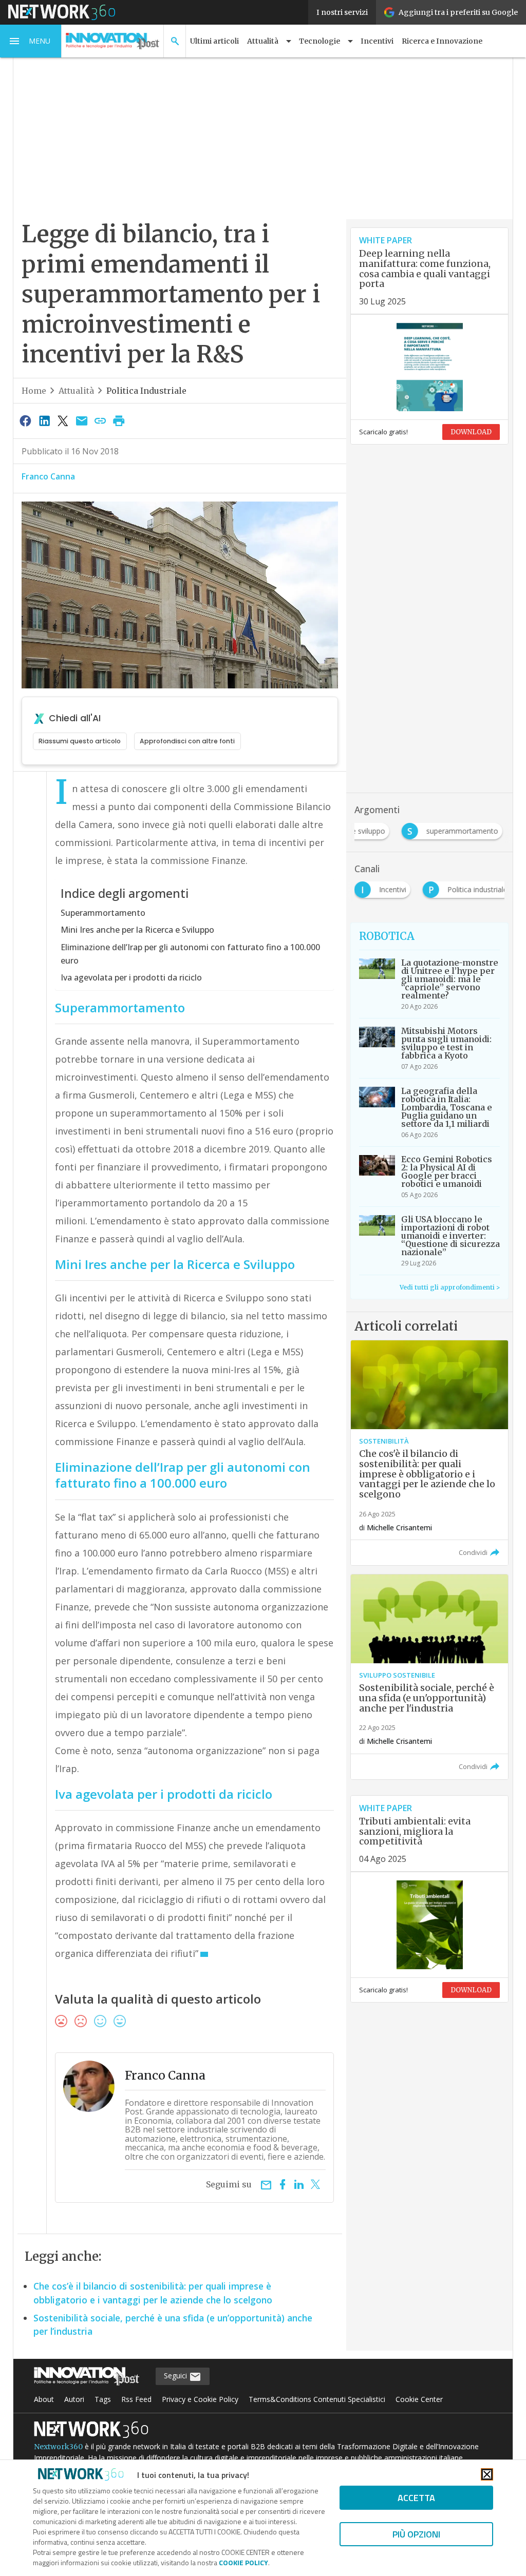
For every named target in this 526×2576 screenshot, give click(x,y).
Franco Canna (48, 476)
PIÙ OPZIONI (416, 2534)
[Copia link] (100, 420)
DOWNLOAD (471, 432)
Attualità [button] (263, 41)
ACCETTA (416, 2498)
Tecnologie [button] (320, 41)
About (44, 2399)
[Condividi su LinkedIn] (44, 420)
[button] (31, 41)
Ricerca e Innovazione (442, 41)
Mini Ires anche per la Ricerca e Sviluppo (137, 930)
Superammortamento (103, 913)
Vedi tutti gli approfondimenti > (450, 1287)
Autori (74, 2399)
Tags (103, 2399)
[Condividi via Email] (82, 420)
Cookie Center (419, 2399)
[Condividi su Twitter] (63, 420)
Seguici (176, 2376)
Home (34, 391)
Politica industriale (146, 391)
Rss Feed (136, 2399)
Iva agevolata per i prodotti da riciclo (131, 977)
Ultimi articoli (214, 41)
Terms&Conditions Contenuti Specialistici (317, 2399)
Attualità (76, 391)
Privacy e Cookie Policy (200, 2399)
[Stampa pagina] (119, 420)
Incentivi (377, 41)
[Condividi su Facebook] (26, 420)
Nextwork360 (58, 2447)
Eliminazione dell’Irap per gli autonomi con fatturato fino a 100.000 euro (190, 954)
